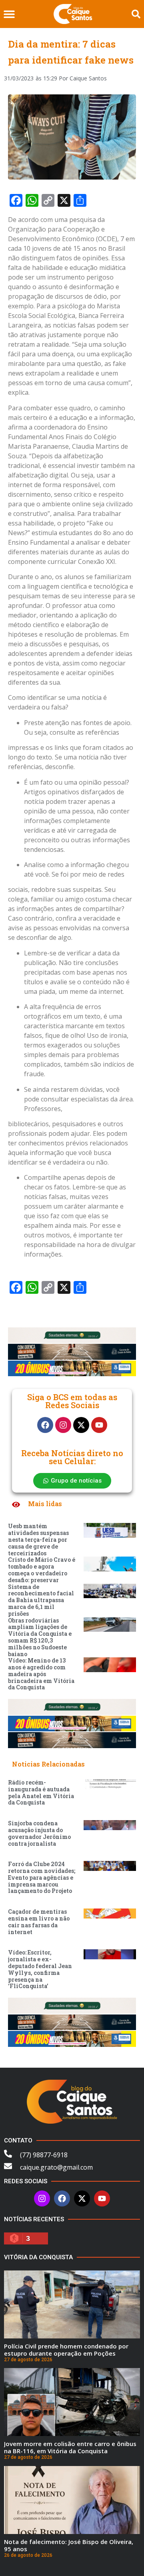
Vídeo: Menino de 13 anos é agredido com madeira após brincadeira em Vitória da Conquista (41, 1674)
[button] (9, 14)
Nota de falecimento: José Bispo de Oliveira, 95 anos (69, 2545)
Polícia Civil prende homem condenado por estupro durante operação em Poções (66, 2350)
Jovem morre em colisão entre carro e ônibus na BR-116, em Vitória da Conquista (70, 2447)
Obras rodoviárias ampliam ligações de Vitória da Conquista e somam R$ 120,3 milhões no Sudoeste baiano (40, 1637)
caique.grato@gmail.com (56, 2167)
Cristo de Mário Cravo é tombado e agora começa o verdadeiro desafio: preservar (42, 1570)
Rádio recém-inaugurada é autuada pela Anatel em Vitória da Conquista (41, 1792)
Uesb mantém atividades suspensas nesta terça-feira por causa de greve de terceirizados (38, 1539)
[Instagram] (63, 1425)
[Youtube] (99, 1425)
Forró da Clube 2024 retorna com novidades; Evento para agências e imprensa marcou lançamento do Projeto (42, 1877)
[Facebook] (45, 1425)
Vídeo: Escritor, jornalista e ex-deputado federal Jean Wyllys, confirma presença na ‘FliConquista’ (40, 1969)
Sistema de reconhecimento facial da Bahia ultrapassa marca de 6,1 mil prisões (41, 1600)
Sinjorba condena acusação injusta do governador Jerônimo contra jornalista (39, 1833)
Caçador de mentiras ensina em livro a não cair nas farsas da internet (39, 1922)
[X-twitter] (81, 1425)
